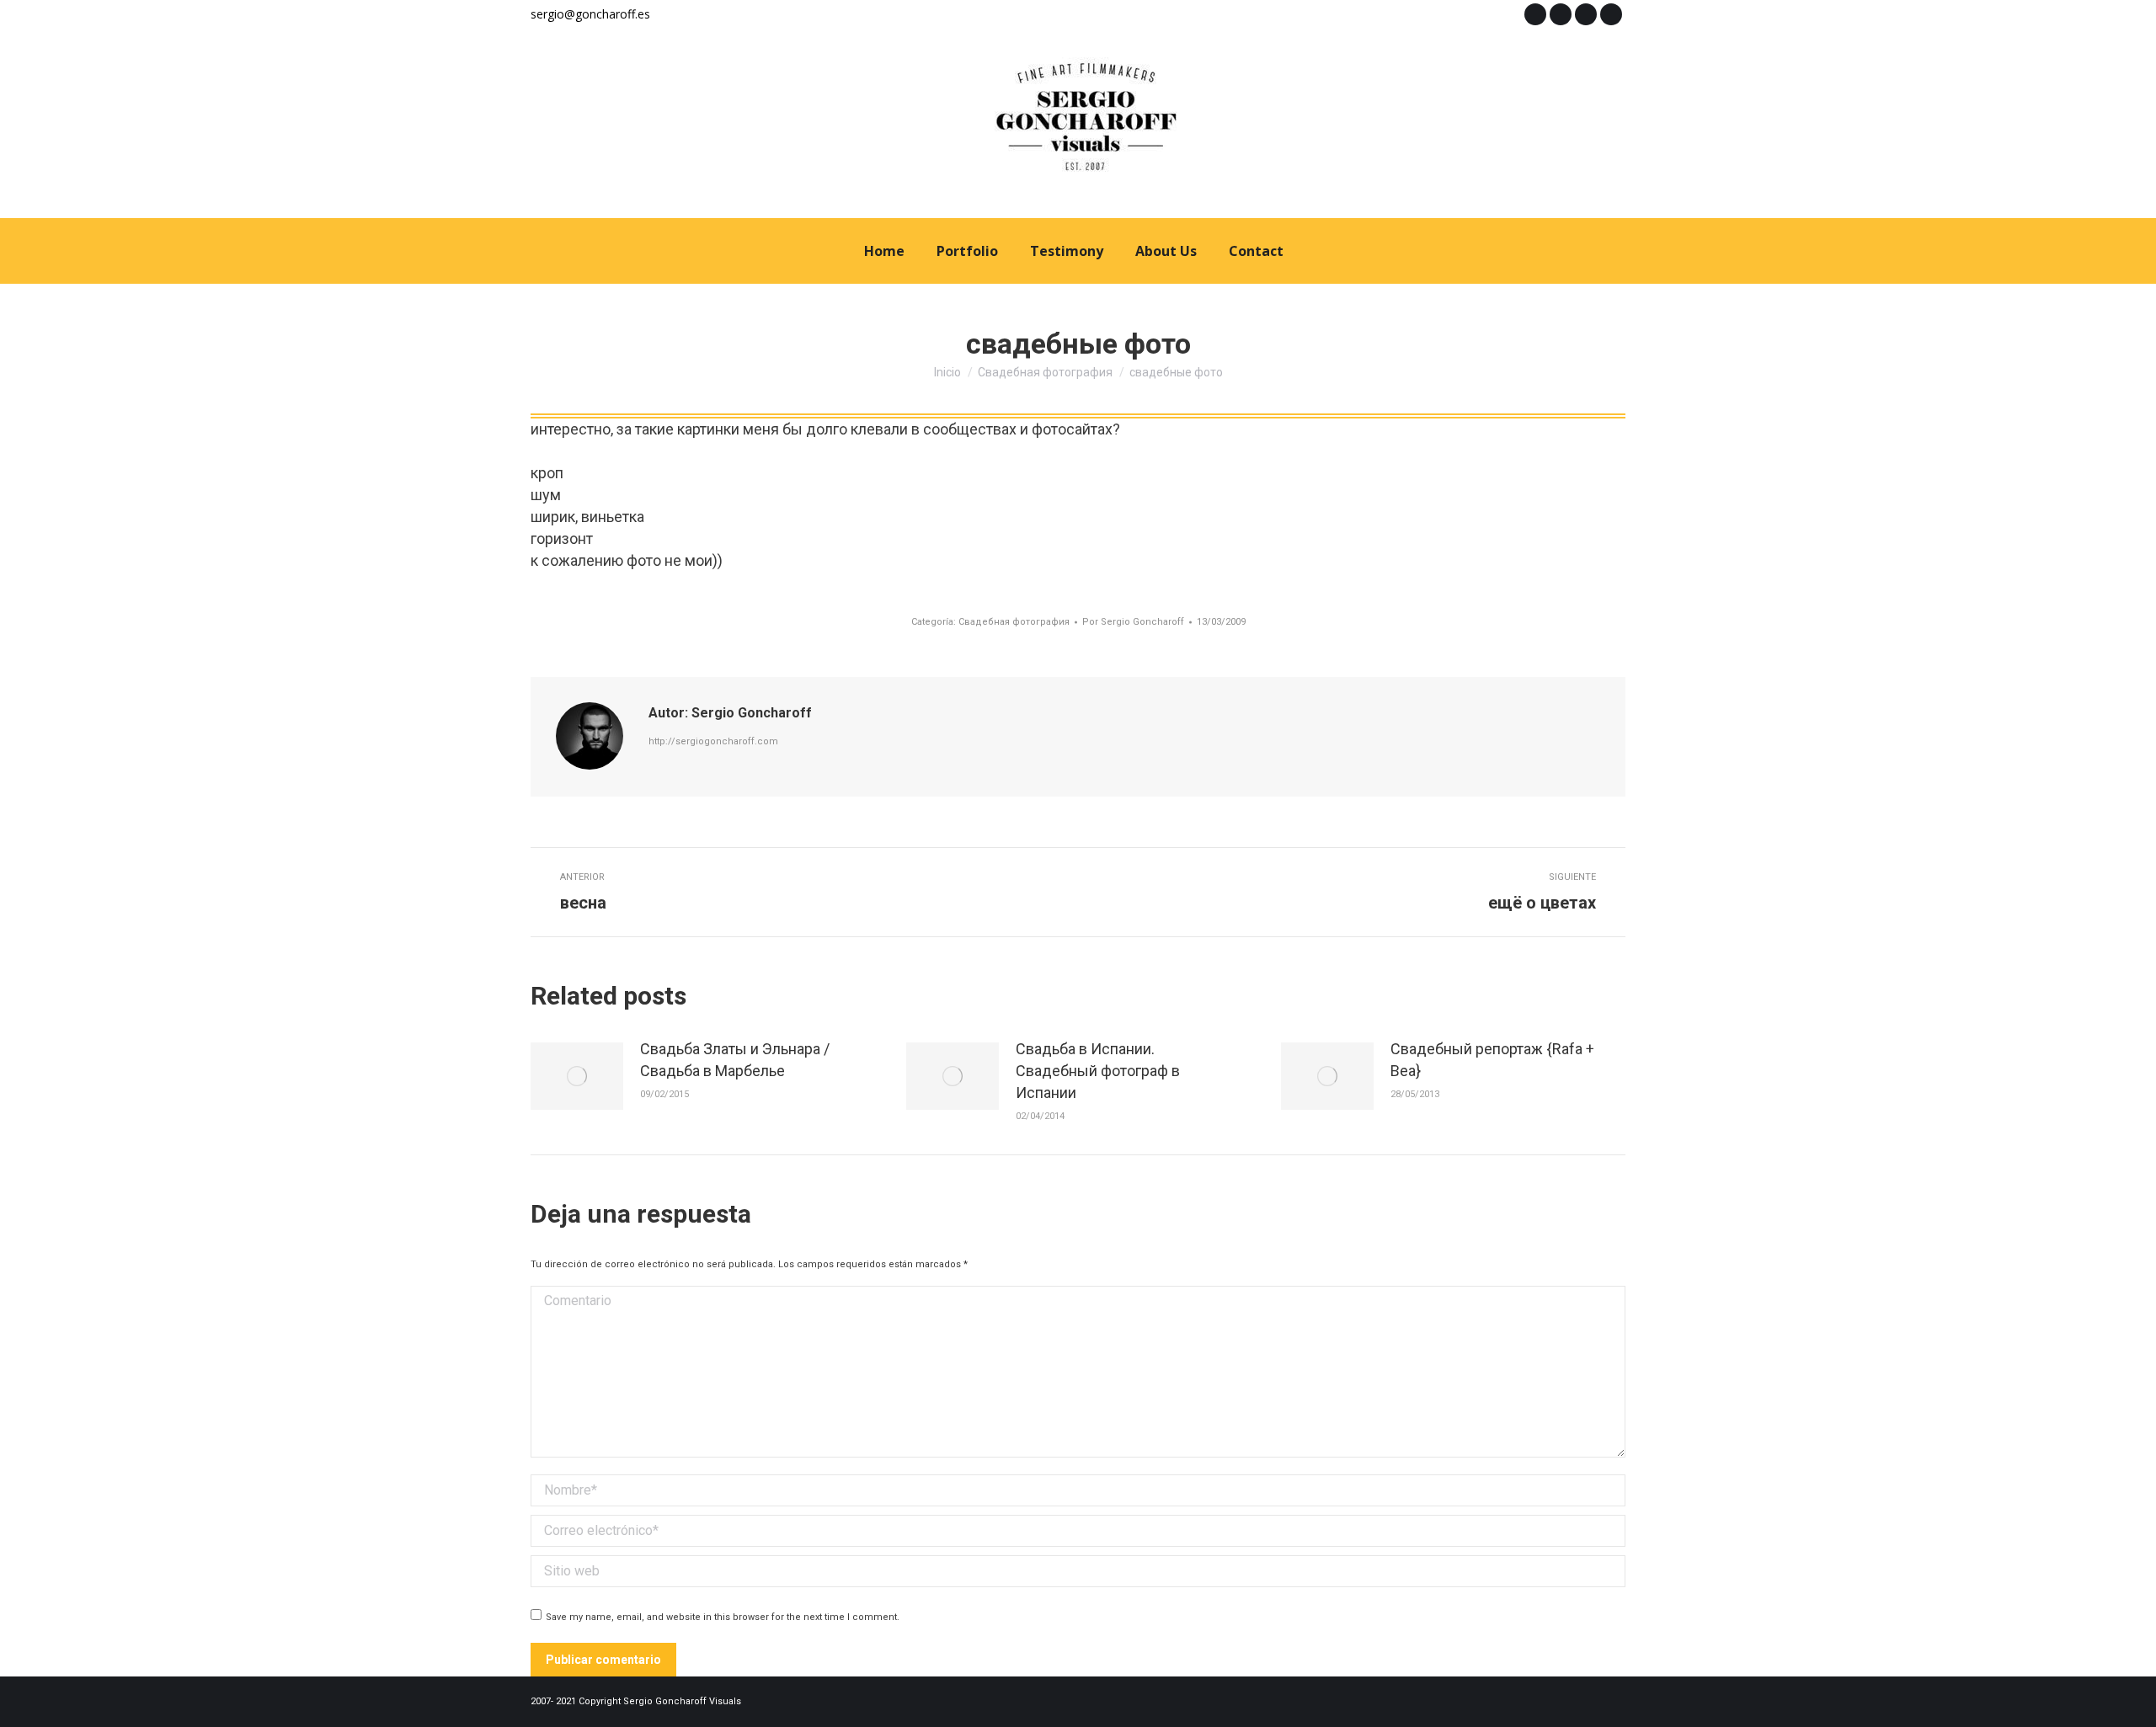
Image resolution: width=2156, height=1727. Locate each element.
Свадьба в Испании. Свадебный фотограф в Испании (1098, 1071)
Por (1133, 622)
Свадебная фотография (1014, 622)
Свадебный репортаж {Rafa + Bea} (1492, 1060)
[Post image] (577, 1076)
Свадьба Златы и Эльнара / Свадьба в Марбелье (735, 1060)
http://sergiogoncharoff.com (713, 741)
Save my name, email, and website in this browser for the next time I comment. (723, 1617)
